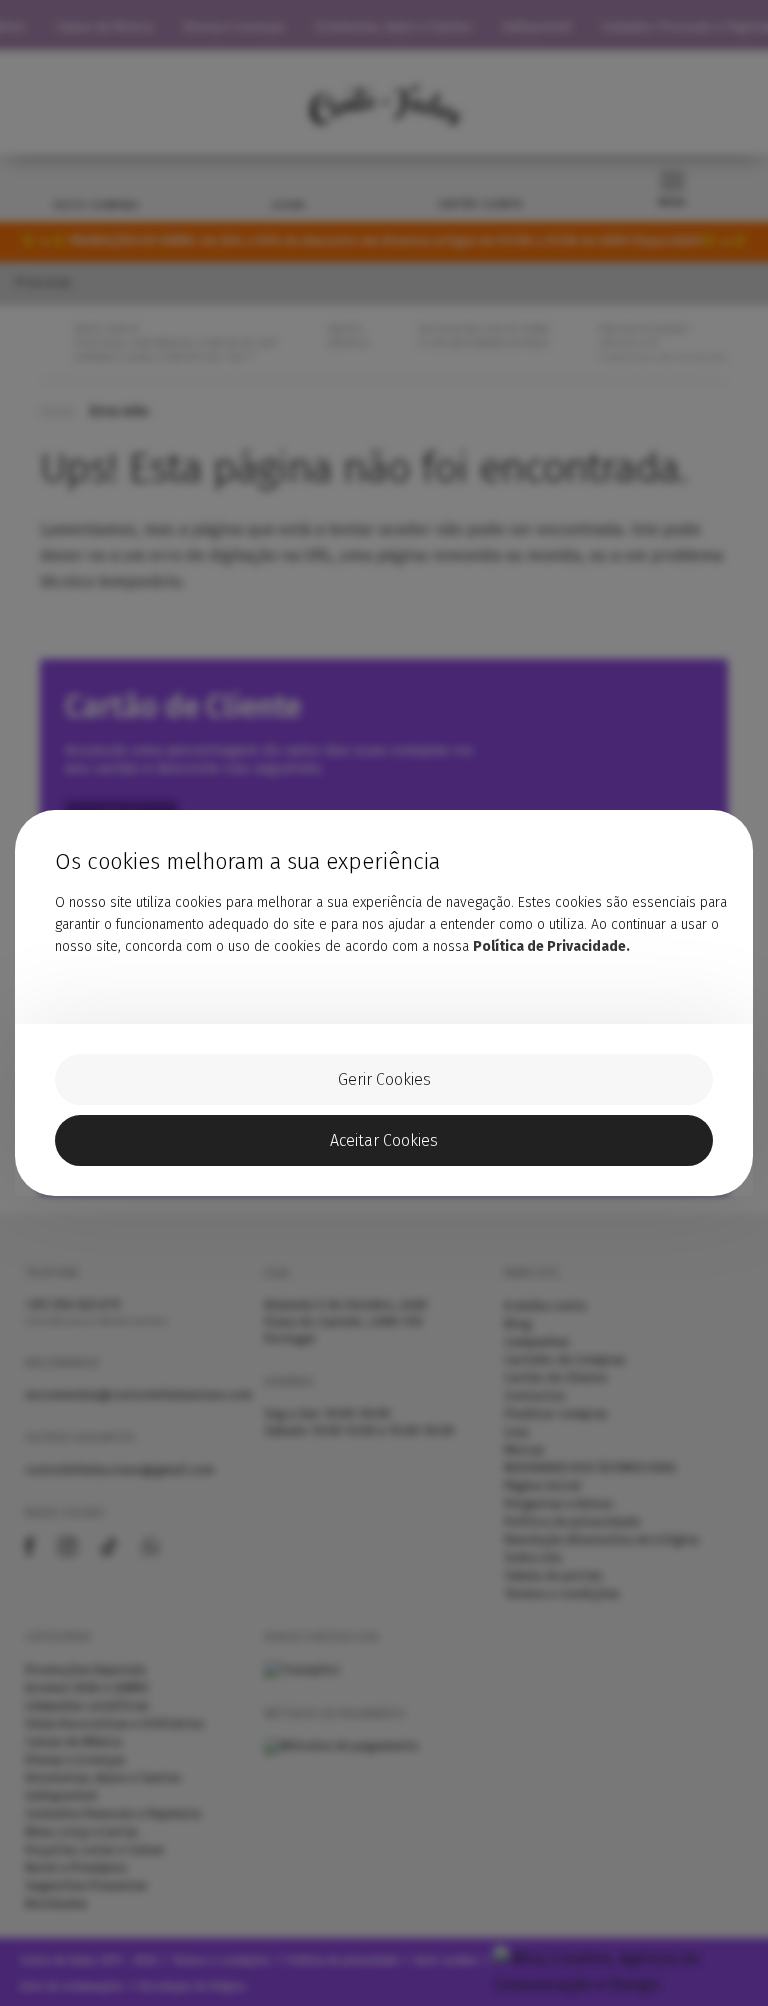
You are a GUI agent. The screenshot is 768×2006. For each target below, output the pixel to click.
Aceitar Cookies (384, 1140)
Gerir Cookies (384, 1079)
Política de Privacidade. (551, 946)
